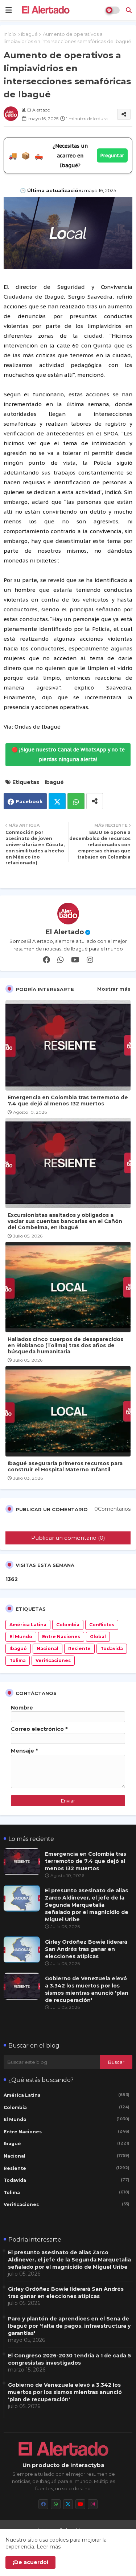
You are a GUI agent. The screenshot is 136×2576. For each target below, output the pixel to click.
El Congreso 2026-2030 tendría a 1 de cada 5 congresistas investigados (69, 2359)
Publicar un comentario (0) (68, 1538)
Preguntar (112, 155)
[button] (129, 10)
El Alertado (65, 932)
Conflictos (102, 1625)
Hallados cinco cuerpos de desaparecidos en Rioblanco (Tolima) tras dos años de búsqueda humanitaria (65, 1346)
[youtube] (75, 960)
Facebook (29, 801)
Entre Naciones (61, 1637)
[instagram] (90, 960)
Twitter (57, 801)
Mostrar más (114, 989)
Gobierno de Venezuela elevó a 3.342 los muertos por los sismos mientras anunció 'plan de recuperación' (87, 1989)
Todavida (112, 1649)
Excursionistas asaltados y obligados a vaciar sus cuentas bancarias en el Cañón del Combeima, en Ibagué (65, 1221)
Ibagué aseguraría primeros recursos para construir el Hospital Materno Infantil (65, 1467)
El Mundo (21, 1637)
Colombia (68, 1625)
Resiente (79, 1649)
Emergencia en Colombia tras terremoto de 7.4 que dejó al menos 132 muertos (68, 1101)
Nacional (48, 1649)
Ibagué (29, 34)
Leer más (49, 2547)
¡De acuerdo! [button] (30, 2562)
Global (98, 1637)
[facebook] (46, 960)
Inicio (10, 34)
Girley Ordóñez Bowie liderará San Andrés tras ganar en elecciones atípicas (86, 1949)
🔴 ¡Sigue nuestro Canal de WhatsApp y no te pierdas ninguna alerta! (68, 754)
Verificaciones (53, 1660)
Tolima (18, 1660)
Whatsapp (76, 801)
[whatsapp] (61, 960)
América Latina (28, 1625)
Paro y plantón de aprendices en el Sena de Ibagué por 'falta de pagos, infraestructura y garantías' (69, 2326)
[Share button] (95, 801)
